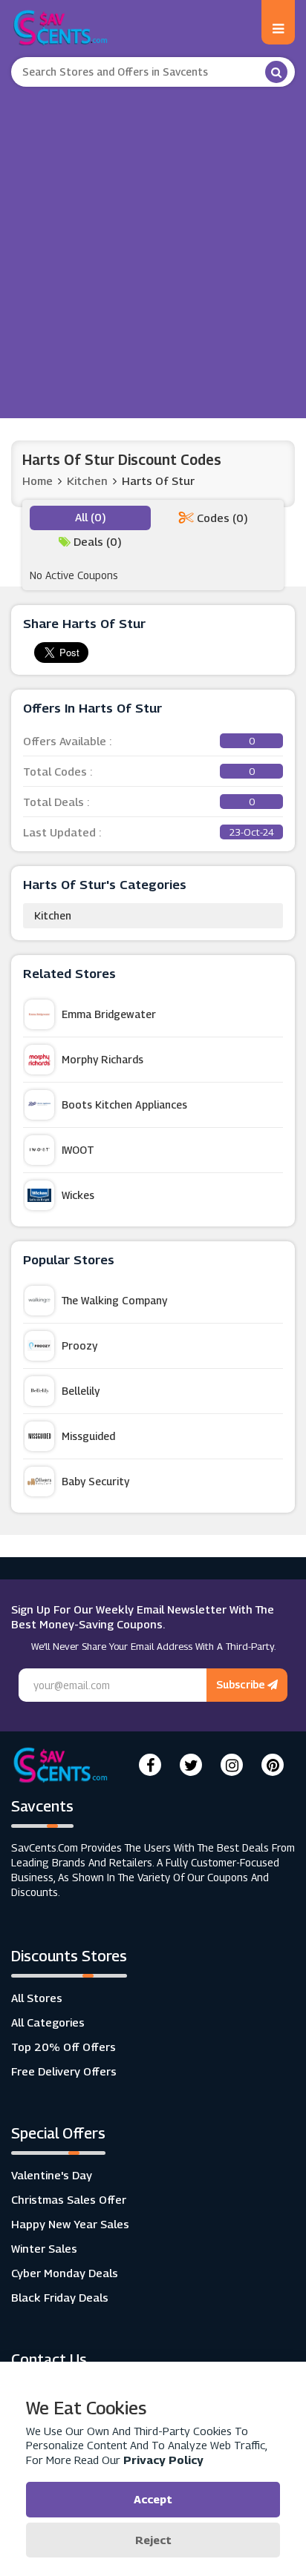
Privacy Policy (163, 2460)
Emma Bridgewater (109, 1014)
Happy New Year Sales (70, 2224)
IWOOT (78, 1150)
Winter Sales (44, 2248)
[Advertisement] (153, 247)
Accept (153, 2499)
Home (38, 480)
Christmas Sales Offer (69, 2199)
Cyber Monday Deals (65, 2273)
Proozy (79, 1345)
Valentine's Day (52, 2175)
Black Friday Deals (60, 2297)
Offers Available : (139, 741)
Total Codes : (139, 771)
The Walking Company (114, 1300)
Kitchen (53, 915)
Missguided (88, 1436)
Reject (153, 2540)
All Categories (48, 2022)
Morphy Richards (102, 1059)
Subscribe (242, 1684)
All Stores (37, 1998)
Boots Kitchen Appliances (124, 1104)
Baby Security (95, 1481)
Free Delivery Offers (64, 2071)
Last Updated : (149, 832)
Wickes (78, 1195)
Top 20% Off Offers (64, 2047)
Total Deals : (139, 802)
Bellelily (81, 1391)
